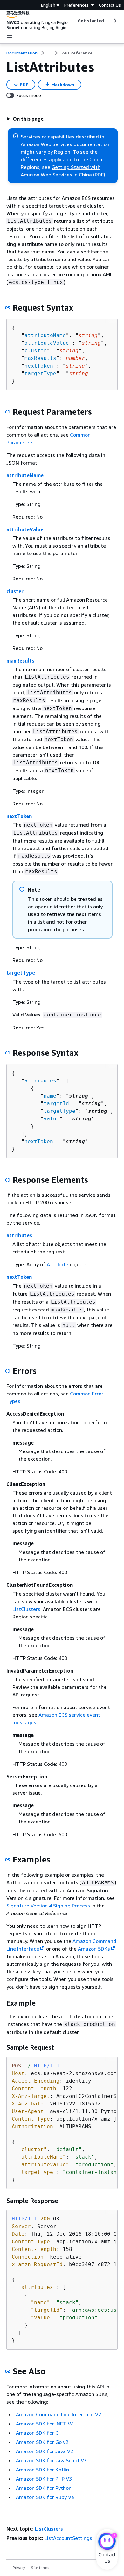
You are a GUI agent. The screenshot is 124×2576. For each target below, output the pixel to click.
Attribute (58, 1264)
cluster (36, 351)
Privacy (19, 2568)
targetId (56, 1103)
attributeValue (47, 343)
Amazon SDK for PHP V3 (44, 2479)
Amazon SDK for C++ (40, 2433)
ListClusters (26, 1609)
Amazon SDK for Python (44, 2488)
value (52, 1119)
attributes (40, 1081)
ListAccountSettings (68, 2538)
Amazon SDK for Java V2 (45, 2451)
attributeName (45, 335)
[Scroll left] (73, 21)
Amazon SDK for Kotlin (42, 2470)
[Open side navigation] (10, 37)
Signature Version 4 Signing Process (48, 1906)
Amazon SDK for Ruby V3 (45, 2497)
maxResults (40, 358)
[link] (77, 53)
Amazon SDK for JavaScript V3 (51, 2460)
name (50, 1096)
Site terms (40, 2568)
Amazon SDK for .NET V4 (45, 2424)
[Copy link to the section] (8, 308)
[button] (25, 119)
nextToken (39, 366)
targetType (40, 373)
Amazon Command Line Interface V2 (59, 2414)
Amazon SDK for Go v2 (42, 2442)
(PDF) (99, 175)
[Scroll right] (115, 21)
